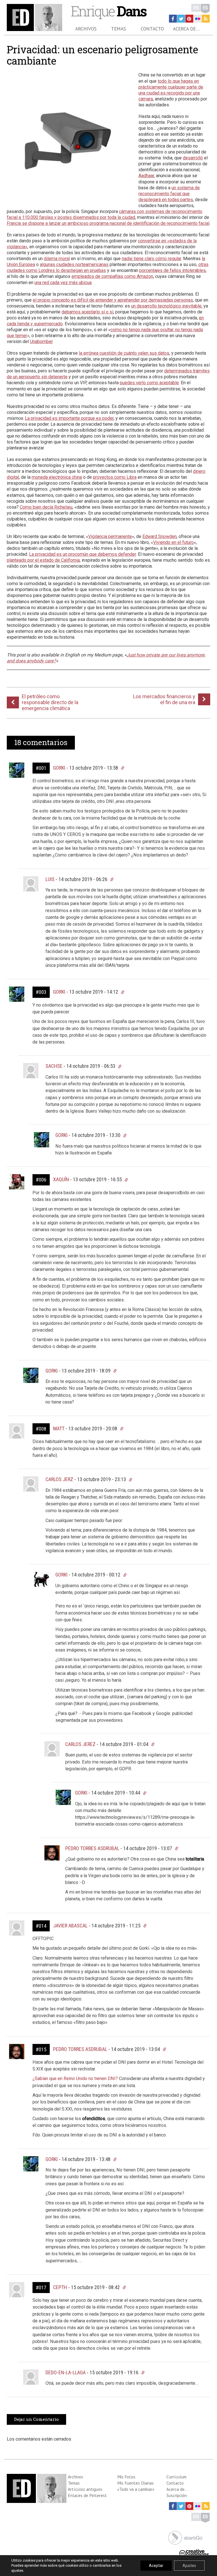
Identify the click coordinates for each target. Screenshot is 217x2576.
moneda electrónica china (57, 477)
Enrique (108, 11)
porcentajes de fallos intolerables (172, 270)
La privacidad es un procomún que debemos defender (83, 554)
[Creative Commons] (194, 2552)
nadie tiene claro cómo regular (151, 259)
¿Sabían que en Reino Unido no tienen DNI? (76, 2078)
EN (196, 8)
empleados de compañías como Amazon (112, 276)
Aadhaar (146, 176)
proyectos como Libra (115, 477)
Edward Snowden (160, 536)
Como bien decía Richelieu (46, 507)
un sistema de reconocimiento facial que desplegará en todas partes (169, 194)
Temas (119, 29)
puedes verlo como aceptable (149, 383)
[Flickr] (198, 19)
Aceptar (156, 2566)
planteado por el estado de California (43, 560)
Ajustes (189, 2566)
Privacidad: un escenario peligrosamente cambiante (102, 55)
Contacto (152, 29)
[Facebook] (173, 19)
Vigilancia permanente (110, 536)
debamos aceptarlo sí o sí (87, 312)
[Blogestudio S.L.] (185, 2537)
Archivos (86, 29)
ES (205, 8)
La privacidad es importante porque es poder (69, 418)
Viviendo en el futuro (173, 542)
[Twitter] (181, 19)
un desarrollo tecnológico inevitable (166, 306)
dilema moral (57, 259)
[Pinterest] (189, 19)
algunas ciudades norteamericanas (74, 264)
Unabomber (41, 342)
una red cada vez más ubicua (63, 283)
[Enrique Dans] (34, 17)
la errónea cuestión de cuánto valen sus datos (124, 353)
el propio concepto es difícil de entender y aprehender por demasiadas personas (113, 300)
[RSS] (206, 19)
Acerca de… (186, 29)
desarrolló (193, 158)
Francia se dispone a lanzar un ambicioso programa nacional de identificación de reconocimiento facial (108, 223)
